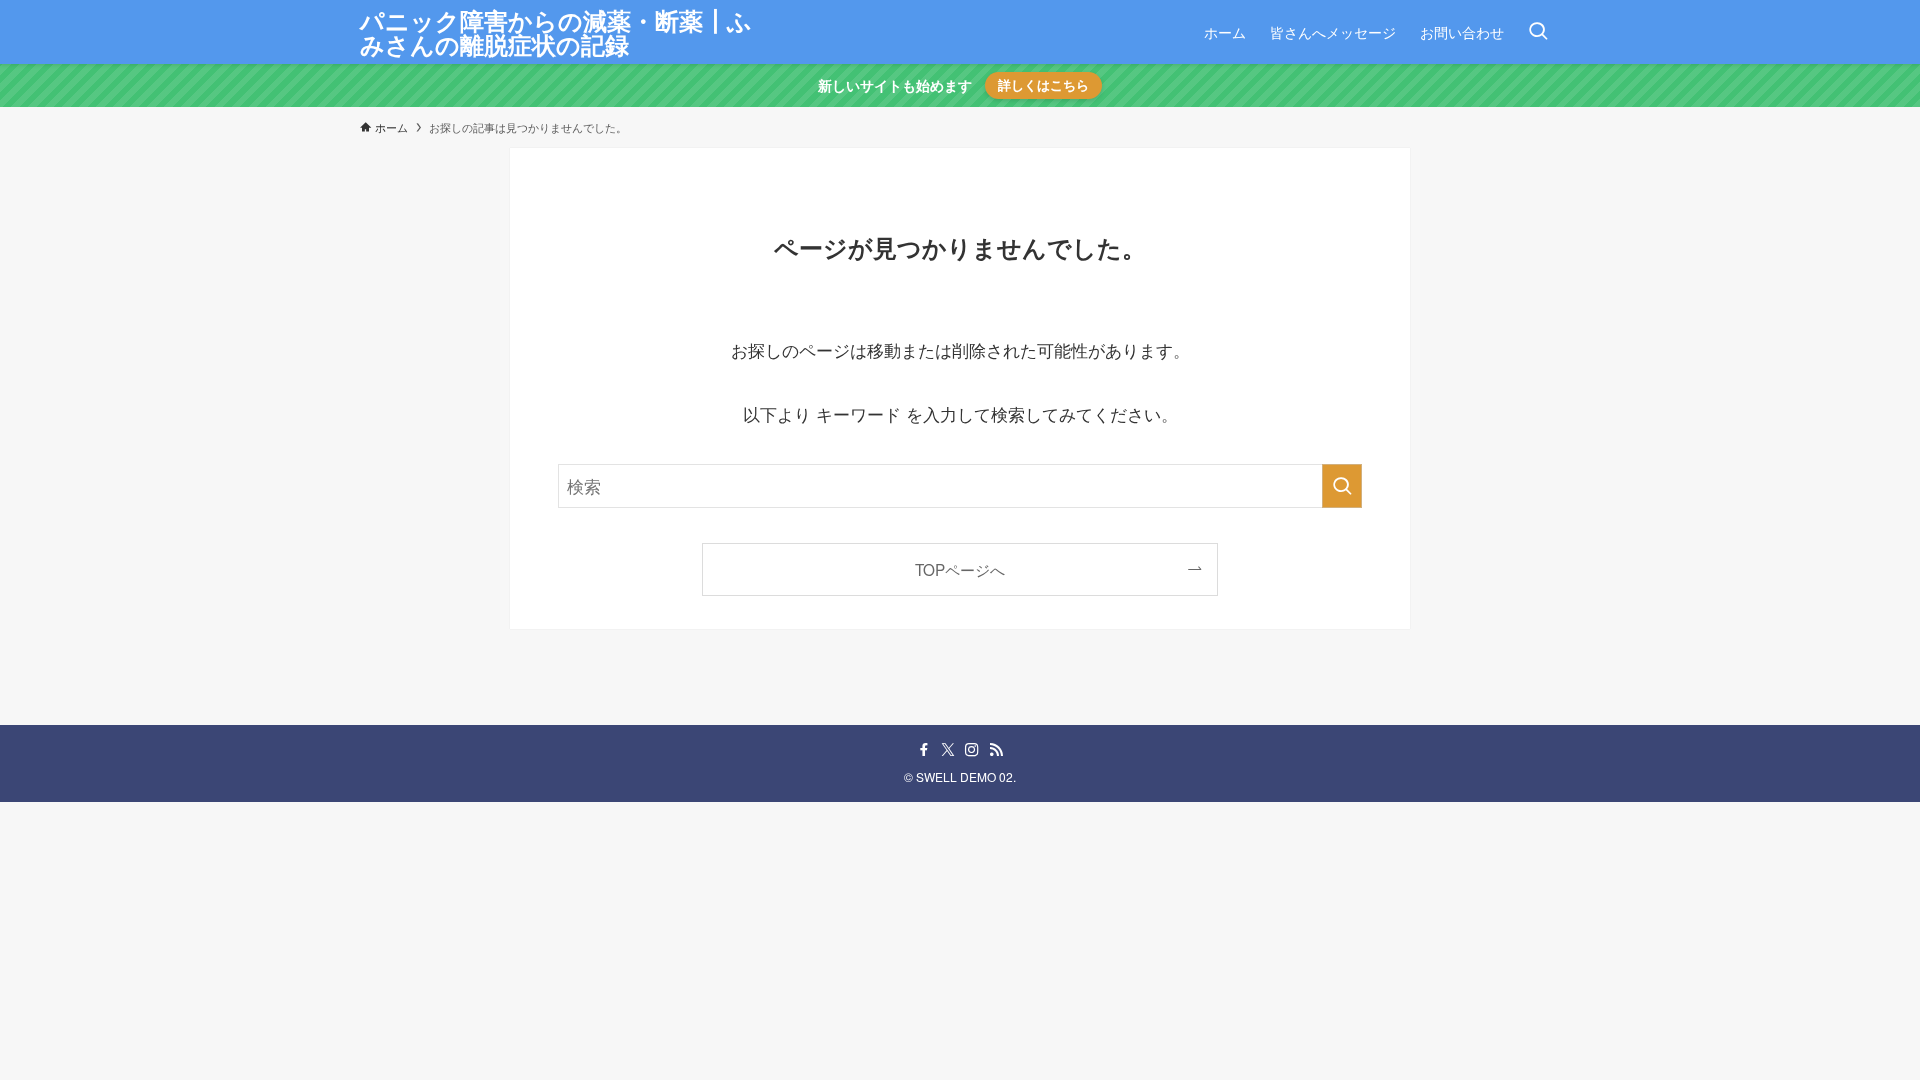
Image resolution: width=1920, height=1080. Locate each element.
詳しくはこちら (1043, 84)
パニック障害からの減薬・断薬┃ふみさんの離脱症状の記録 (556, 32)
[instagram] (972, 750)
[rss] (996, 750)
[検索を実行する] (1342, 486)
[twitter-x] (948, 750)
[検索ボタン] (1538, 32)
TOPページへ (960, 569)
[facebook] (924, 750)
